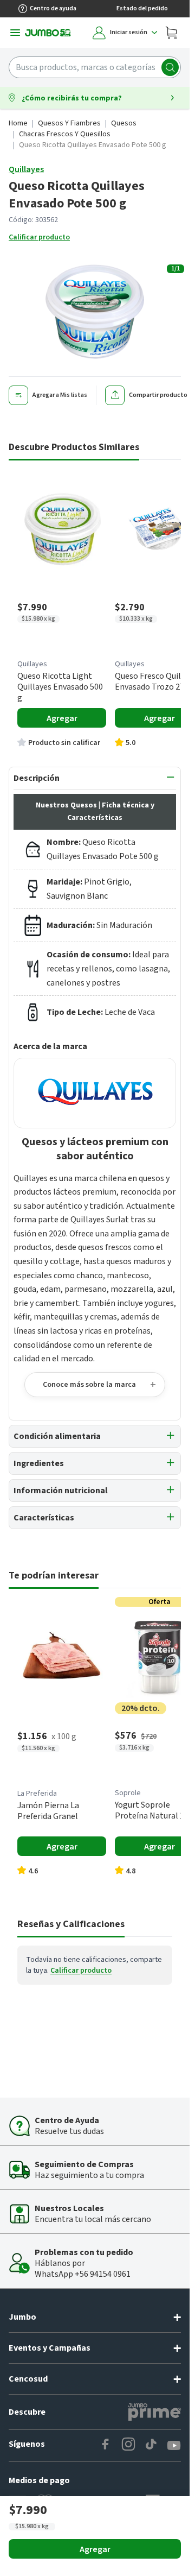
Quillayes (26, 169)
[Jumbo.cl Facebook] (106, 2446)
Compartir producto (158, 395)
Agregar (95, 2549)
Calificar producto (39, 237)
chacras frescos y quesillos (65, 134)
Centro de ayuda (53, 8)
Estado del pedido (142, 8)
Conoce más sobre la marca (89, 1385)
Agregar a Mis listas (60, 395)
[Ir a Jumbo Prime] (154, 2412)
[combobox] (95, 67)
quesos (124, 123)
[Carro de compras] (171, 33)
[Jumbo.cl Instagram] (128, 2446)
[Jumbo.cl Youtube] (174, 2446)
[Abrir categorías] (15, 33)
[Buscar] (170, 67)
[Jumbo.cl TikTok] (151, 2446)
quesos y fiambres (69, 123)
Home (18, 123)
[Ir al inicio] (48, 33)
